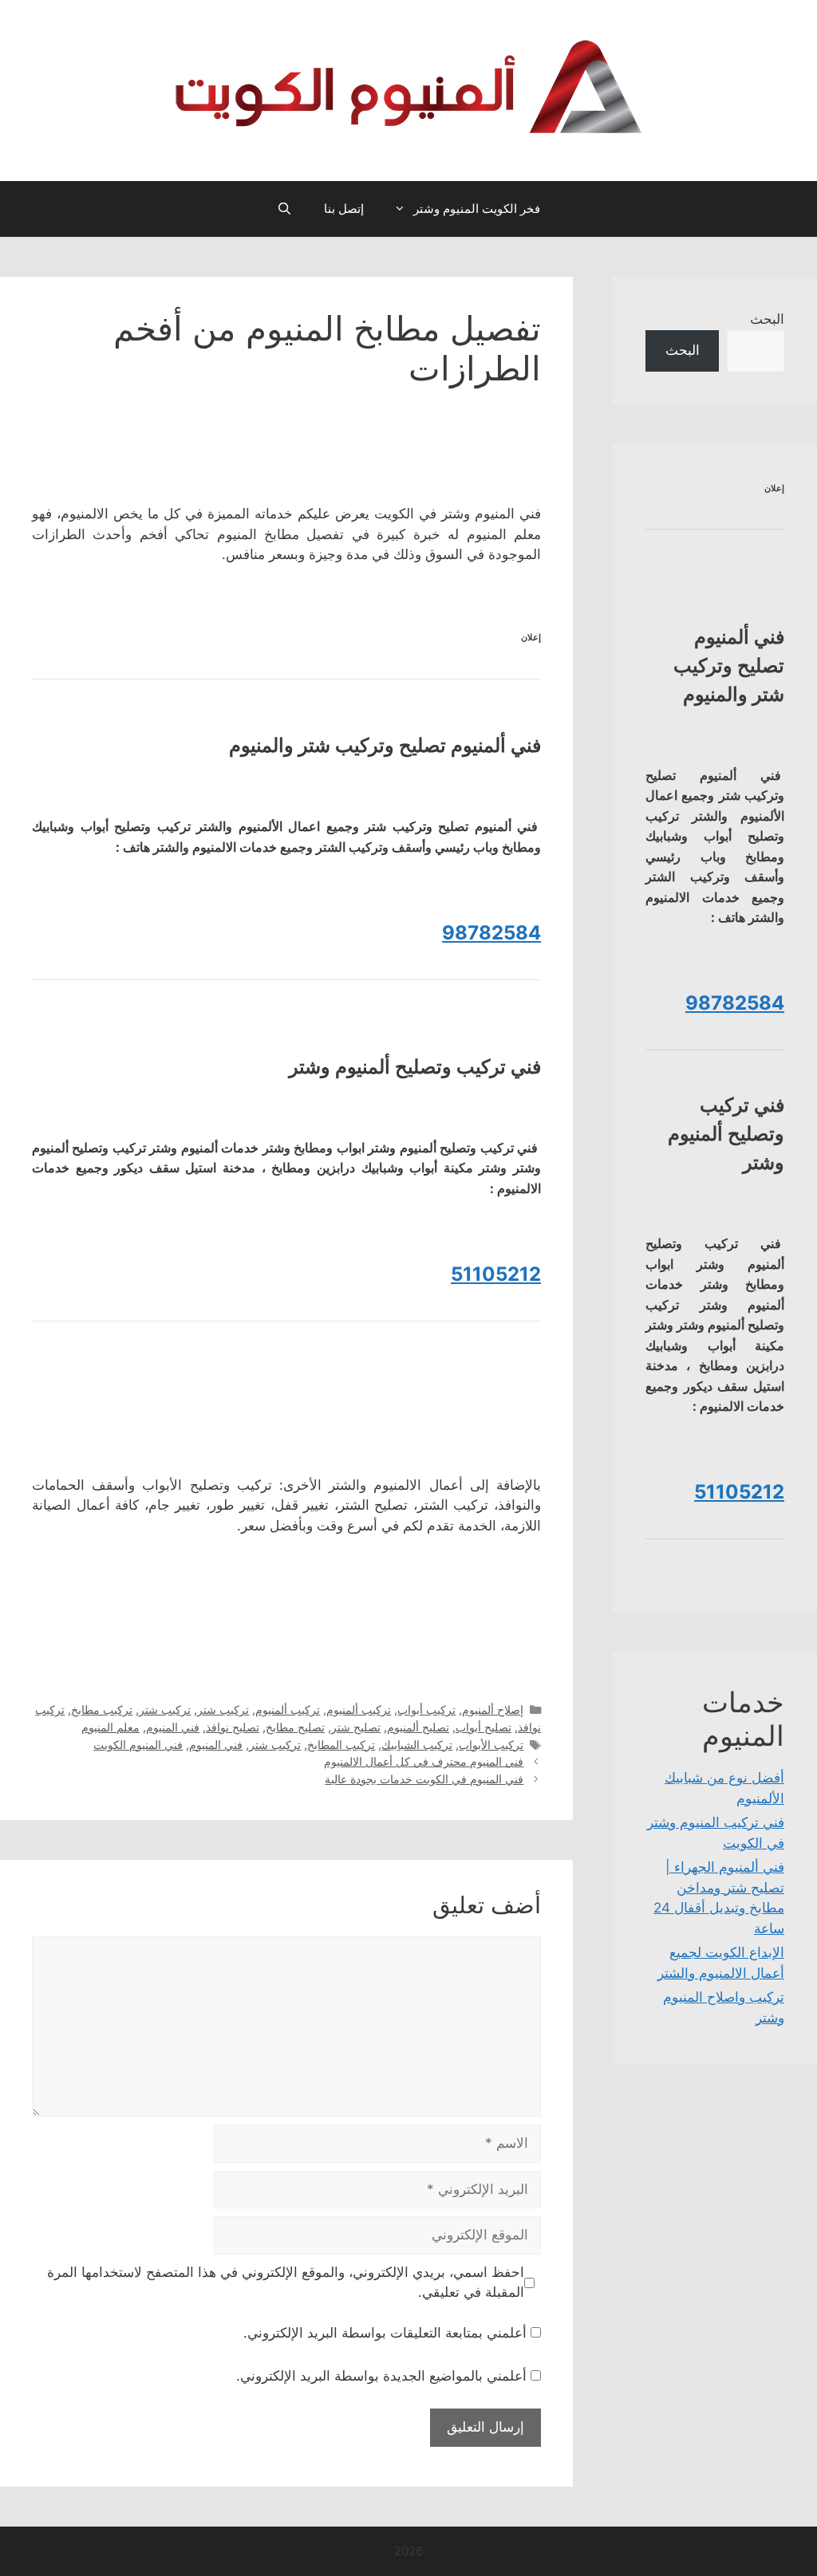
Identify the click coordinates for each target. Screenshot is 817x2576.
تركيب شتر (223, 1709)
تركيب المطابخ (341, 1745)
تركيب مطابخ (102, 1709)
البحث (767, 319)
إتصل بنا (344, 209)
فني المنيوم (173, 1727)
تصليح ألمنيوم (418, 1727)
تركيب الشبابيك (417, 1745)
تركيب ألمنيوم (359, 1709)
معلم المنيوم (111, 1727)
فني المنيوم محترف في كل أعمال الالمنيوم (424, 1761)
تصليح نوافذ (233, 1727)
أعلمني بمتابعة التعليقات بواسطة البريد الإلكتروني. (385, 2333)
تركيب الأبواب (491, 1745)
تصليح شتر (356, 1727)
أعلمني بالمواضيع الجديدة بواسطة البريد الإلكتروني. (381, 2376)
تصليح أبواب (483, 1727)
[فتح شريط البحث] (284, 209)
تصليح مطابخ (295, 1727)
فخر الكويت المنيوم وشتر (477, 209)
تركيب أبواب (426, 1709)
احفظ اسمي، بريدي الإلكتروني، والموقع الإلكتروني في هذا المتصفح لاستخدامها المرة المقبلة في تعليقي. (286, 2283)
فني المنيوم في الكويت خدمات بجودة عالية (424, 1779)
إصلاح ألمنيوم (493, 1709)
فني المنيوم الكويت (138, 1745)
